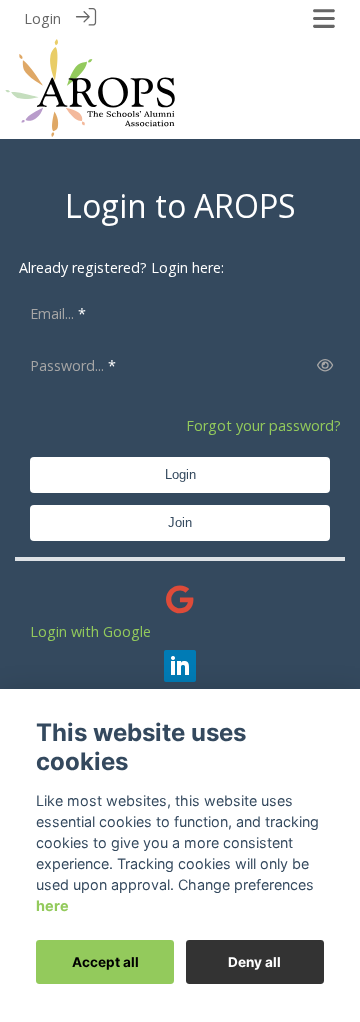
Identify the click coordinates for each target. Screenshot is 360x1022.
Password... (67, 365)
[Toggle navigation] (324, 18)
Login (42, 18)
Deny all (254, 962)
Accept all (105, 962)
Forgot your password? (263, 425)
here (52, 905)
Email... (52, 313)
